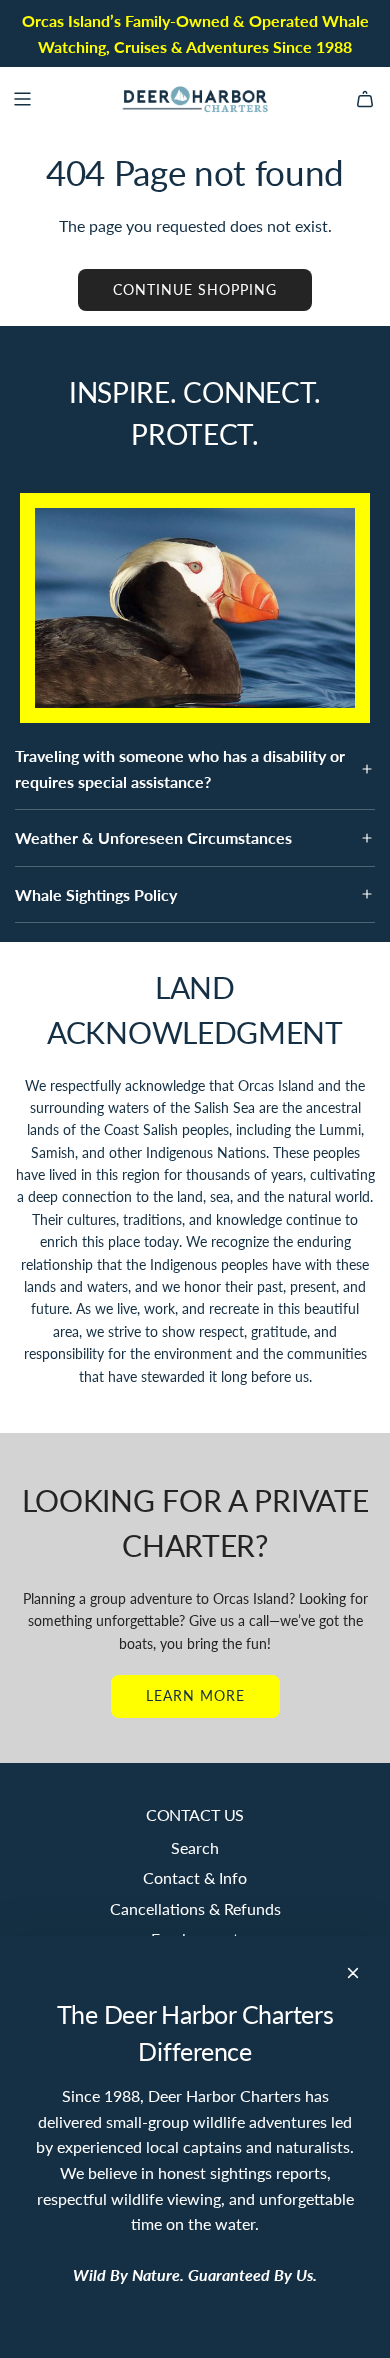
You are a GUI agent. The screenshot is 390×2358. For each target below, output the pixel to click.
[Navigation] (22, 99)
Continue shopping (195, 289)
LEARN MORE (195, 1695)
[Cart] (365, 99)
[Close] (353, 1973)
